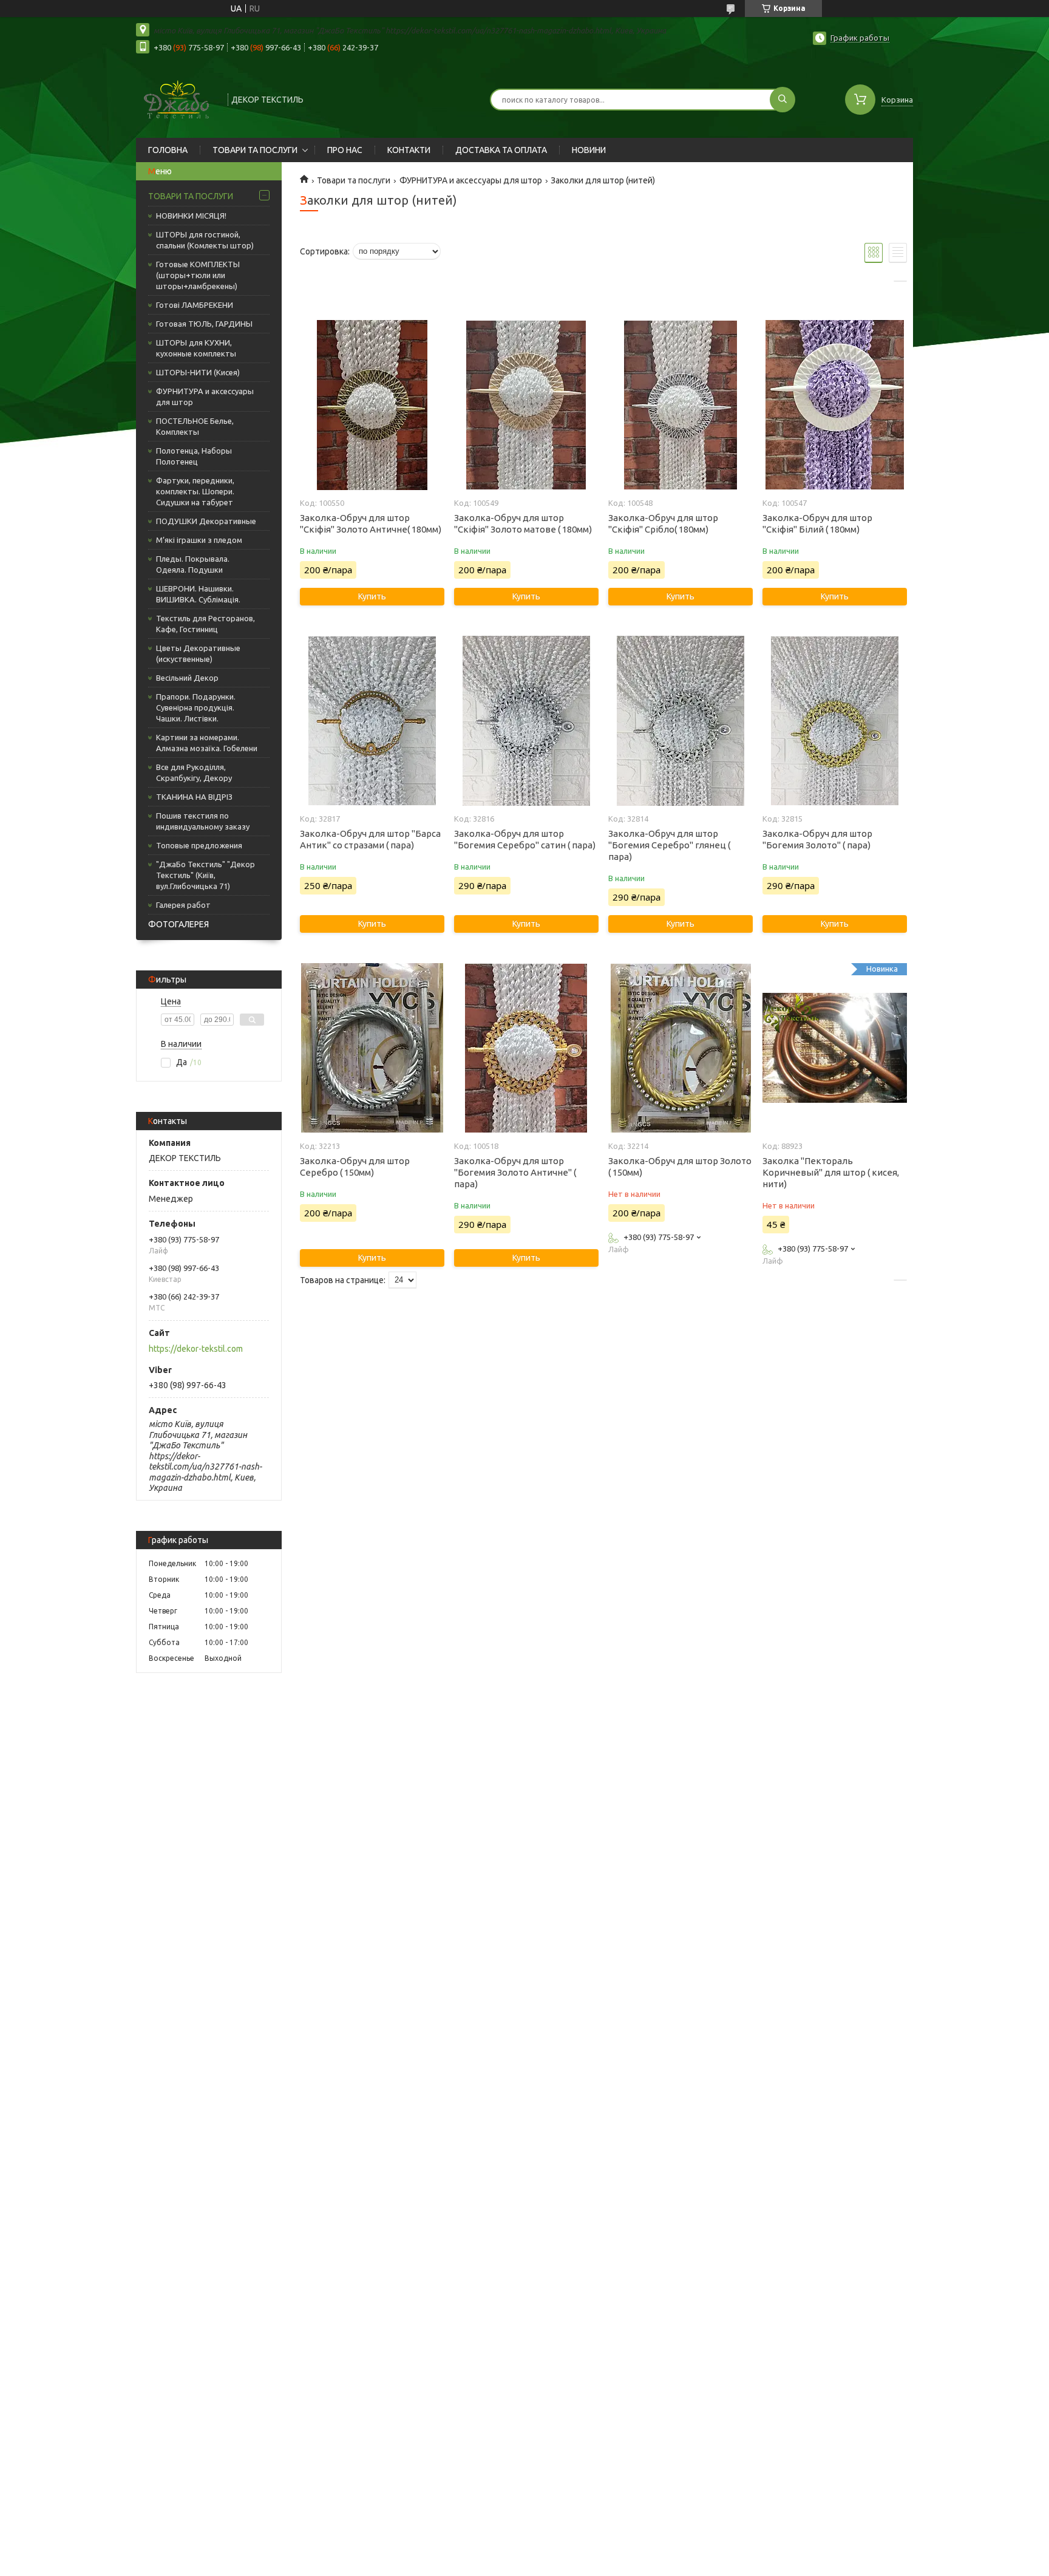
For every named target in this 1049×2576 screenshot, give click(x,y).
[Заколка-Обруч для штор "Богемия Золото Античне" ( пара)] (526, 1048)
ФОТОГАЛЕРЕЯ (178, 924)
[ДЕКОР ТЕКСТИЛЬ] (176, 98)
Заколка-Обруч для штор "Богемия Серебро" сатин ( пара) (525, 839)
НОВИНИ (589, 150)
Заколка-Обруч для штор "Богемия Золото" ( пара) (817, 839)
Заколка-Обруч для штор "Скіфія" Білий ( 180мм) (817, 523)
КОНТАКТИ (409, 150)
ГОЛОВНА (168, 150)
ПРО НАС (345, 150)
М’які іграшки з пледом (199, 540)
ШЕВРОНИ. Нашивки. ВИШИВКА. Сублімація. (198, 594)
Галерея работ (183, 905)
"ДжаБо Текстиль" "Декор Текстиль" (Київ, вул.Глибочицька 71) (205, 875)
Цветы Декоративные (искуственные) (198, 653)
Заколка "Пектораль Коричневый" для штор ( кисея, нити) (831, 1172)
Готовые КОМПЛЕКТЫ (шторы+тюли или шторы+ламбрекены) (198, 275)
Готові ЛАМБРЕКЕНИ (195, 305)
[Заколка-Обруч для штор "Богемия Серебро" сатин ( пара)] (526, 721)
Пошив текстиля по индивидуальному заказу (203, 821)
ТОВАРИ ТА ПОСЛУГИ (255, 150)
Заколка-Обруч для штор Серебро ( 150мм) (355, 1167)
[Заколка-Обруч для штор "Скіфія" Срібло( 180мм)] (680, 405)
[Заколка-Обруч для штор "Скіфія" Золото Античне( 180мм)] (372, 405)
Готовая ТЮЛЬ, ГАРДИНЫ (204, 324)
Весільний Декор (187, 678)
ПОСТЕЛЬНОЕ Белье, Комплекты (195, 426)
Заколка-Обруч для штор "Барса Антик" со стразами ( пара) (370, 839)
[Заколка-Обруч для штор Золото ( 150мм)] (680, 1048)
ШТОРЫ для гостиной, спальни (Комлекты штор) (205, 240)
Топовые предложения (199, 845)
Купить (372, 596)
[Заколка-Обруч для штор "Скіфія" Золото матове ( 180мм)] (526, 405)
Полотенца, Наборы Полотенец (194, 456)
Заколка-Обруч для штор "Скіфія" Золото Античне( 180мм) (371, 523)
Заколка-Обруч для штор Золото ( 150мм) (680, 1167)
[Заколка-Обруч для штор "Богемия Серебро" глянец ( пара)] (680, 721)
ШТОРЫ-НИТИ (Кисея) (198, 372)
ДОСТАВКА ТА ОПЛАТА (501, 150)
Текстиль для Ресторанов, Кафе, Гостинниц (205, 624)
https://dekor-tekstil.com (196, 1349)
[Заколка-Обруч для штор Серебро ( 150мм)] (372, 1048)
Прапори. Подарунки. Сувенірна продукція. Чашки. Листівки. (196, 707)
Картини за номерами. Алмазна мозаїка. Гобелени (207, 743)
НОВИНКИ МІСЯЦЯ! (191, 216)
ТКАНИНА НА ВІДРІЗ (194, 797)
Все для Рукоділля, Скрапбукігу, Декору (194, 772)
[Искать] (783, 100)
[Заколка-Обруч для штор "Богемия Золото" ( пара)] (834, 721)
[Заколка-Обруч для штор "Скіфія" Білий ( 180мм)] (834, 405)
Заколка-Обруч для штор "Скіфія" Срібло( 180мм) (663, 523)
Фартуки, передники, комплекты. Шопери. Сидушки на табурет (195, 491)
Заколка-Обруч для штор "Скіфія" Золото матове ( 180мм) (523, 523)
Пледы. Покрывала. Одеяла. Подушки (193, 564)
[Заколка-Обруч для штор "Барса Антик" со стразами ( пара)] (372, 721)
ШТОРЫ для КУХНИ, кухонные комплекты (196, 348)
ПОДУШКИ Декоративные (206, 521)
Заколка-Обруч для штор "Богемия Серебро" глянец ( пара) (669, 845)
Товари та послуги (354, 180)
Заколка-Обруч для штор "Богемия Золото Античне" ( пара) (515, 1172)
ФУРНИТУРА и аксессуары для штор (205, 397)
